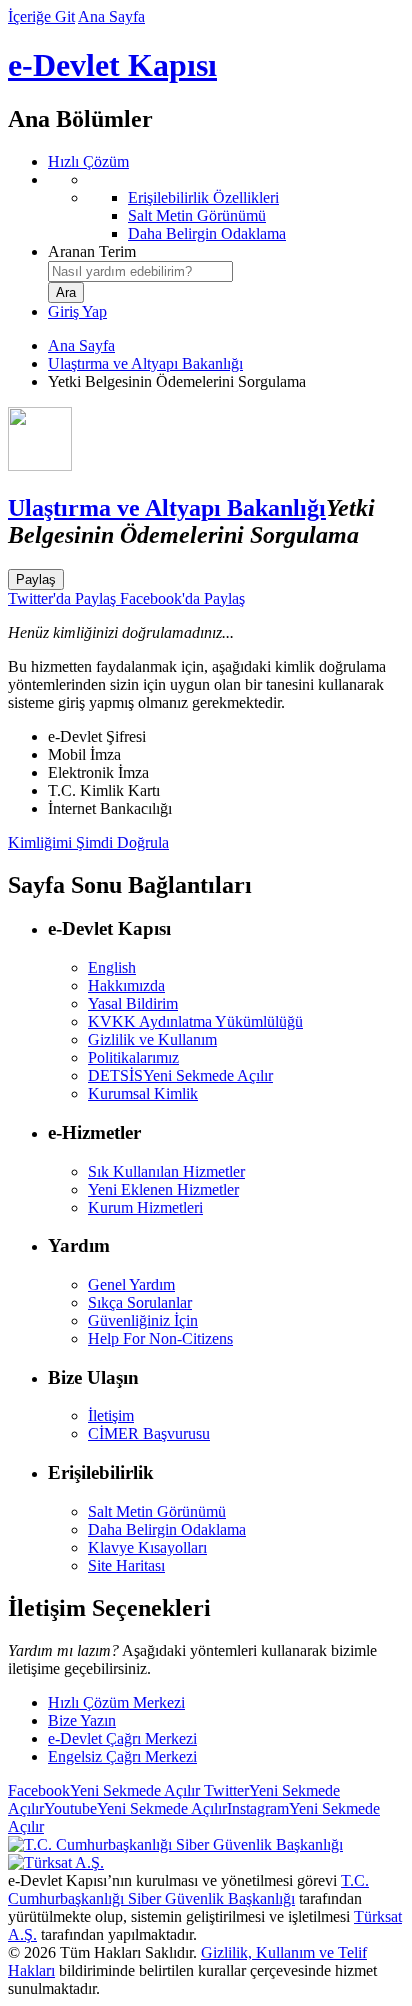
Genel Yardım (131, 1284)
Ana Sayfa (111, 16)
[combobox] (140, 271)
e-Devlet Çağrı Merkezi (122, 1738)
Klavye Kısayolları (147, 1547)
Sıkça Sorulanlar (140, 1302)
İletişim (111, 1415)
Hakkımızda (126, 985)
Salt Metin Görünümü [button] (157, 1511)
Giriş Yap (77, 311)
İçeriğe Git (41, 16)
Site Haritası (126, 1565)
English (112, 967)
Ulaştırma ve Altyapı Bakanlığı (145, 363)
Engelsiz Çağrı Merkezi (122, 1756)
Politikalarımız (133, 1057)
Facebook (104, 1790)
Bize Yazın (82, 1720)
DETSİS (180, 1075)
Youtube (135, 1808)
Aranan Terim (92, 251)
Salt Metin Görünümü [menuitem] (197, 215)
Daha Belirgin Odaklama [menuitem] (207, 233)
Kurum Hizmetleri (145, 1207)
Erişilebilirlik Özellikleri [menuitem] (203, 197)
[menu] (226, 207)
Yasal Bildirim (133, 1003)
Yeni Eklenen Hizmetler (163, 1189)
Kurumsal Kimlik (143, 1093)
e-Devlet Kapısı (112, 65)
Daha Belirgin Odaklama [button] (167, 1529)
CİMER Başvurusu (149, 1433)
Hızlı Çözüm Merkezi (116, 1702)
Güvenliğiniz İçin (143, 1320)
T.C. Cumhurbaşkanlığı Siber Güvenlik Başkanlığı (188, 1889)
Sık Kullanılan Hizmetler (166, 1171)
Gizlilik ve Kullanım (152, 1039)
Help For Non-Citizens (160, 1338)
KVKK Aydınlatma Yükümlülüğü (195, 1021)
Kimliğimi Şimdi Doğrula (88, 842)
